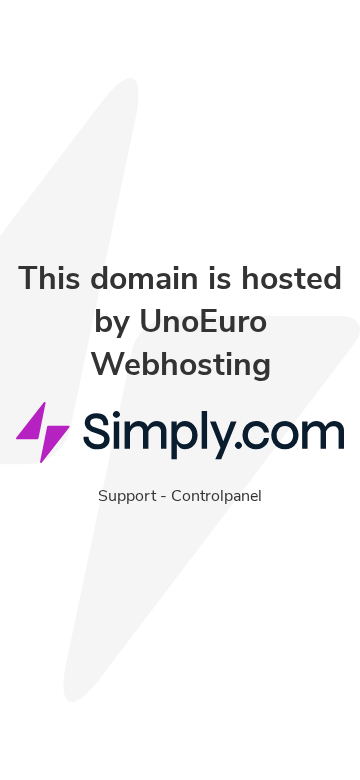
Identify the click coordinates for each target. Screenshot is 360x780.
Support (127, 496)
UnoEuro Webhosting (180, 343)
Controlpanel (216, 496)
